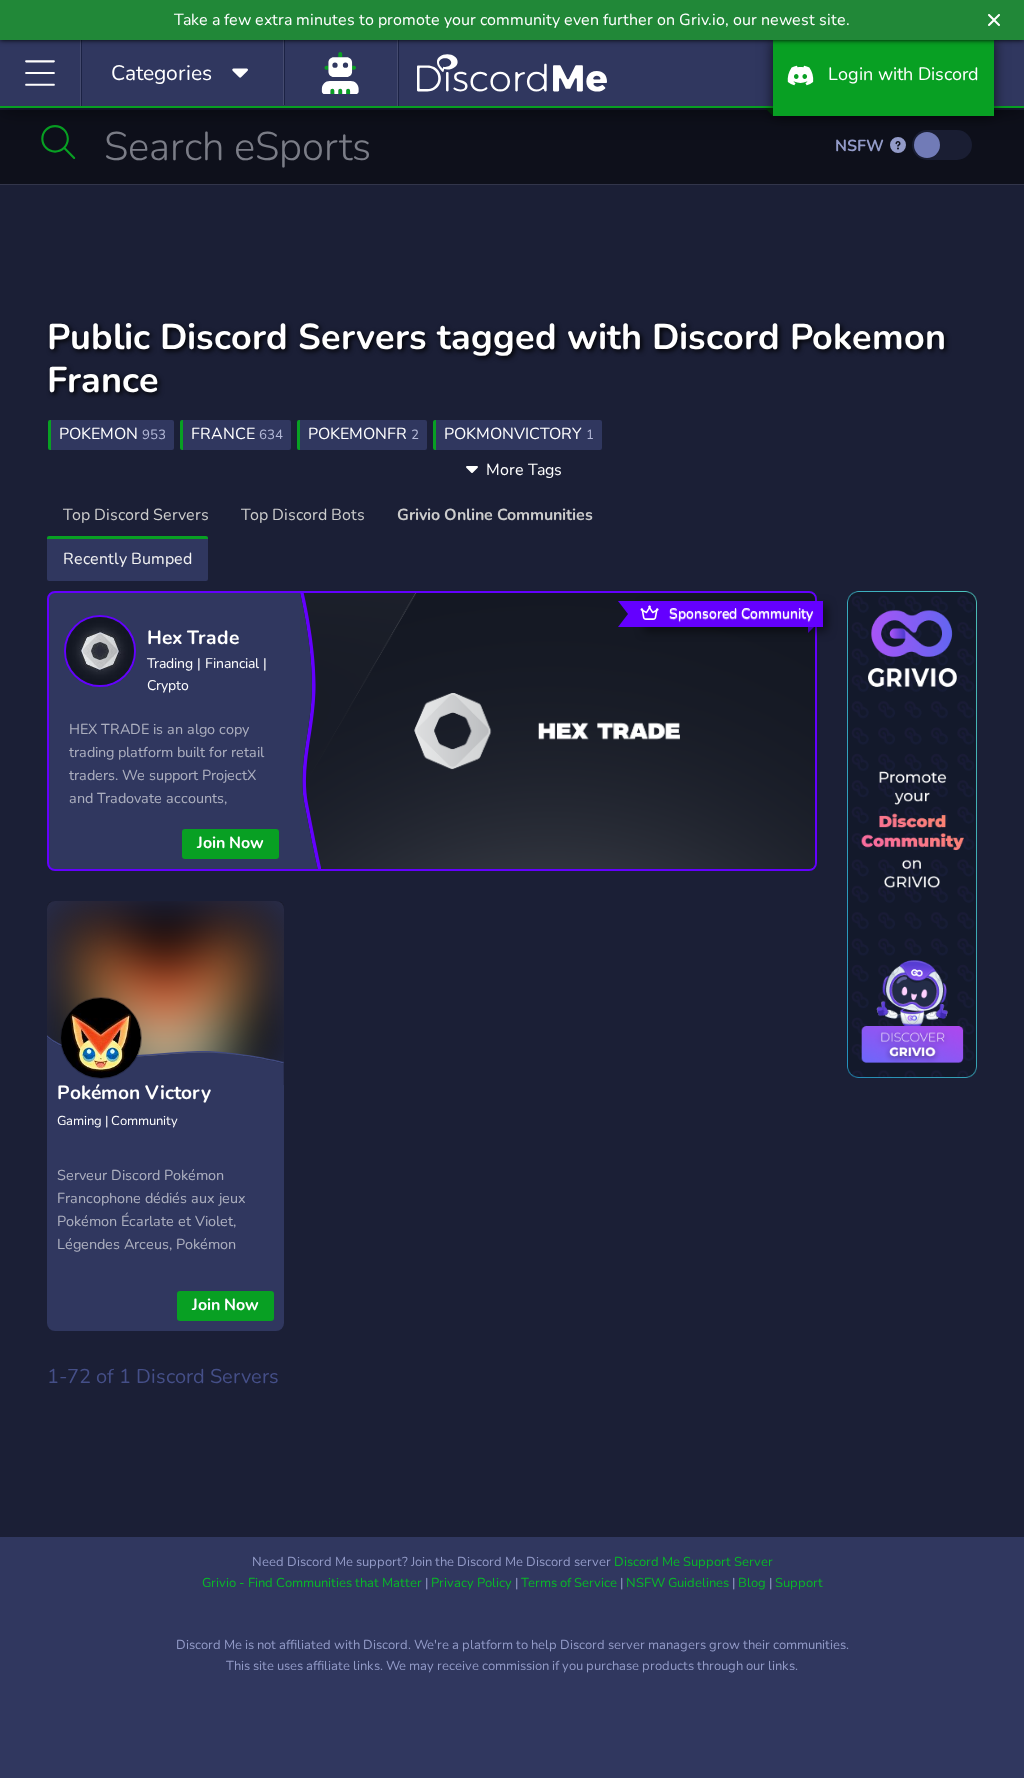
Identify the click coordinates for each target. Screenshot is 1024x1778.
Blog (752, 1583)
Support (799, 1583)
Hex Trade (193, 638)
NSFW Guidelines (677, 1583)
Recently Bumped (127, 559)
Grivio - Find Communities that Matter (312, 1583)
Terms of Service (569, 1583)
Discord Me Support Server (693, 1562)
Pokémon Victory (134, 1093)
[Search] (58, 142)
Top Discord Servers (136, 515)
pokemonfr (363, 434)
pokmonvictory (519, 434)
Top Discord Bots (303, 515)
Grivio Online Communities (495, 515)
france (237, 434)
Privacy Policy (471, 1583)
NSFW (861, 146)
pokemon (112, 434)
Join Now (230, 843)
